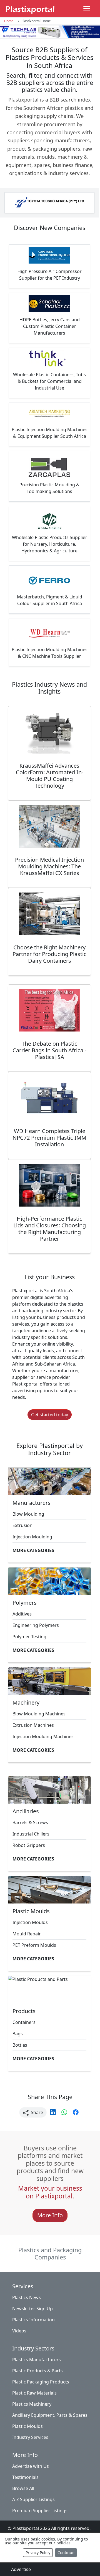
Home (9, 21)
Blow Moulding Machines (39, 1714)
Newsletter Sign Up (32, 2309)
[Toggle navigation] (87, 9)
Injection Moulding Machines (43, 1736)
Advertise (21, 2569)
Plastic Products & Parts (37, 2371)
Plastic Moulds (27, 2426)
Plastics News (27, 2297)
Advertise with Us (31, 2466)
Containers (24, 2022)
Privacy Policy (38, 2553)
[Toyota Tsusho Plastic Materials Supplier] (49, 203)
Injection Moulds (30, 1922)
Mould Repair (27, 1934)
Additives (22, 1614)
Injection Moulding (32, 1537)
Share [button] (36, 2112)
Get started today (50, 1415)
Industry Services (30, 2437)
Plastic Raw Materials (34, 2393)
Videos (19, 2331)
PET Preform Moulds (34, 1945)
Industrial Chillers (31, 1834)
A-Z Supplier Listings (33, 2499)
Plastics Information (33, 2320)
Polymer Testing (29, 1637)
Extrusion (22, 1525)
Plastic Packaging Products (41, 2382)
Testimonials (25, 2477)
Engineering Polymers (36, 1625)
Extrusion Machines (33, 1725)
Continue (66, 2553)
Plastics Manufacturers (37, 2360)
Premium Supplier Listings (40, 2511)
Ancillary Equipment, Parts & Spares (50, 2415)
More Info (50, 2215)
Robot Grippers (29, 1845)
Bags (18, 2034)
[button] (53, 2112)
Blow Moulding (28, 1514)
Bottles (20, 2045)
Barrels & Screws (30, 1822)
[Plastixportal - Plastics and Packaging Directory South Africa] (30, 9)
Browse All (23, 2488)
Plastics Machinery (32, 2404)
